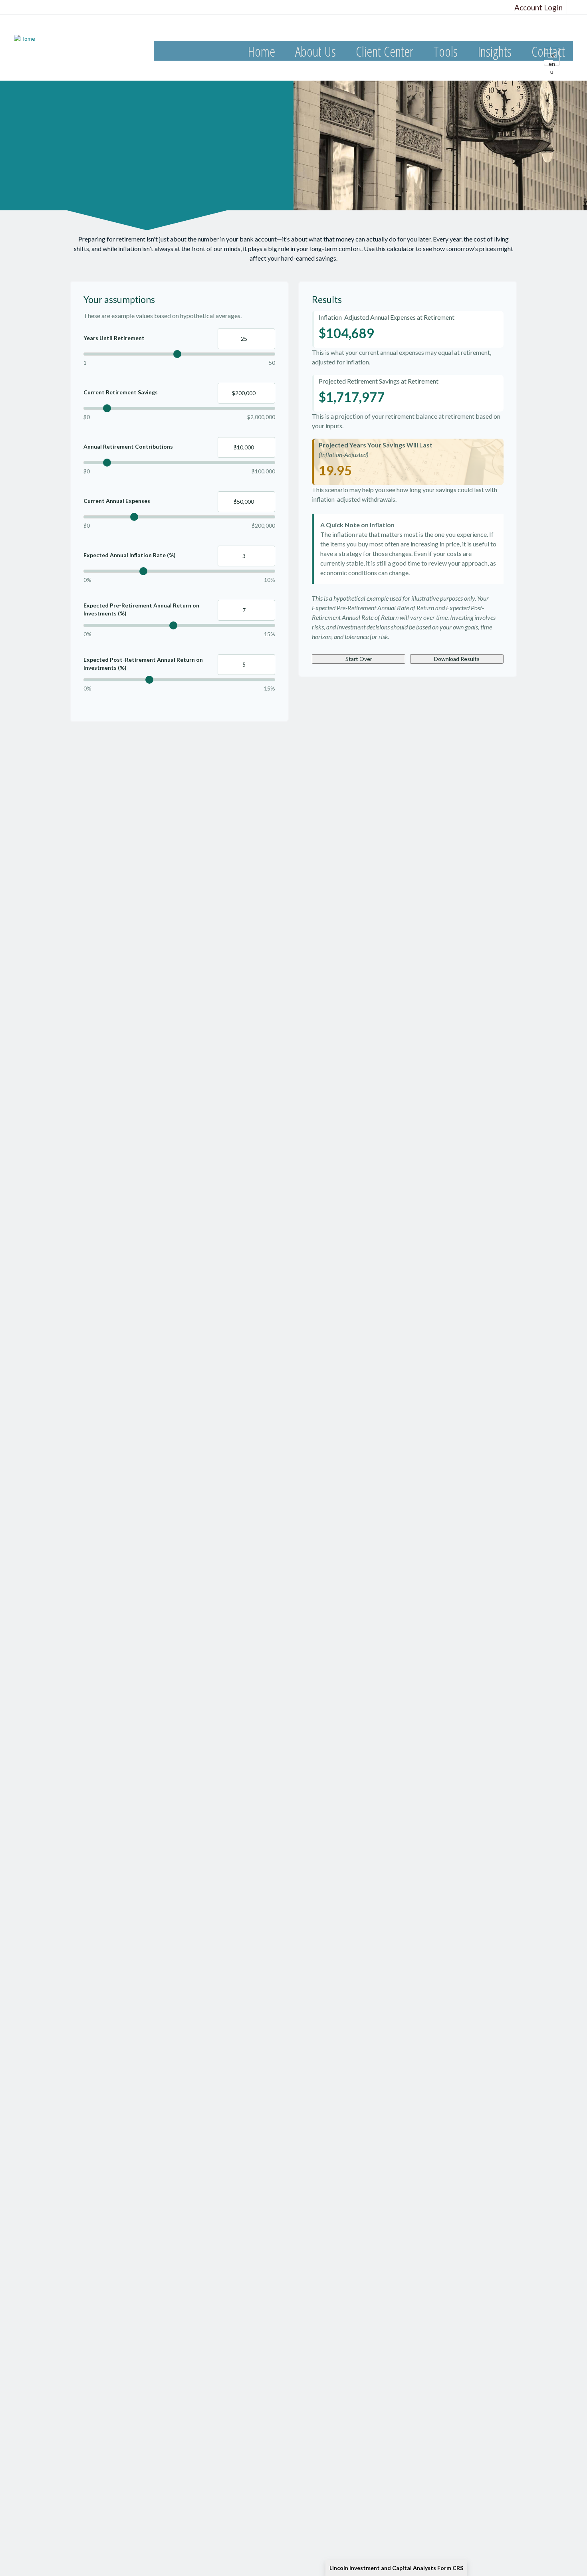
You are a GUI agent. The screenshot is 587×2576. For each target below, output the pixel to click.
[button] (315, 52)
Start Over (359, 659)
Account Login (538, 7)
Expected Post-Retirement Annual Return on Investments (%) (143, 664)
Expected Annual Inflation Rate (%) (130, 555)
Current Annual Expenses (117, 501)
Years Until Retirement (114, 338)
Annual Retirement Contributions (128, 446)
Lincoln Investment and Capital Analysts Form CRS (396, 2568)
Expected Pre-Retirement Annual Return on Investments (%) (141, 609)
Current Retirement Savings (121, 392)
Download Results (457, 659)
